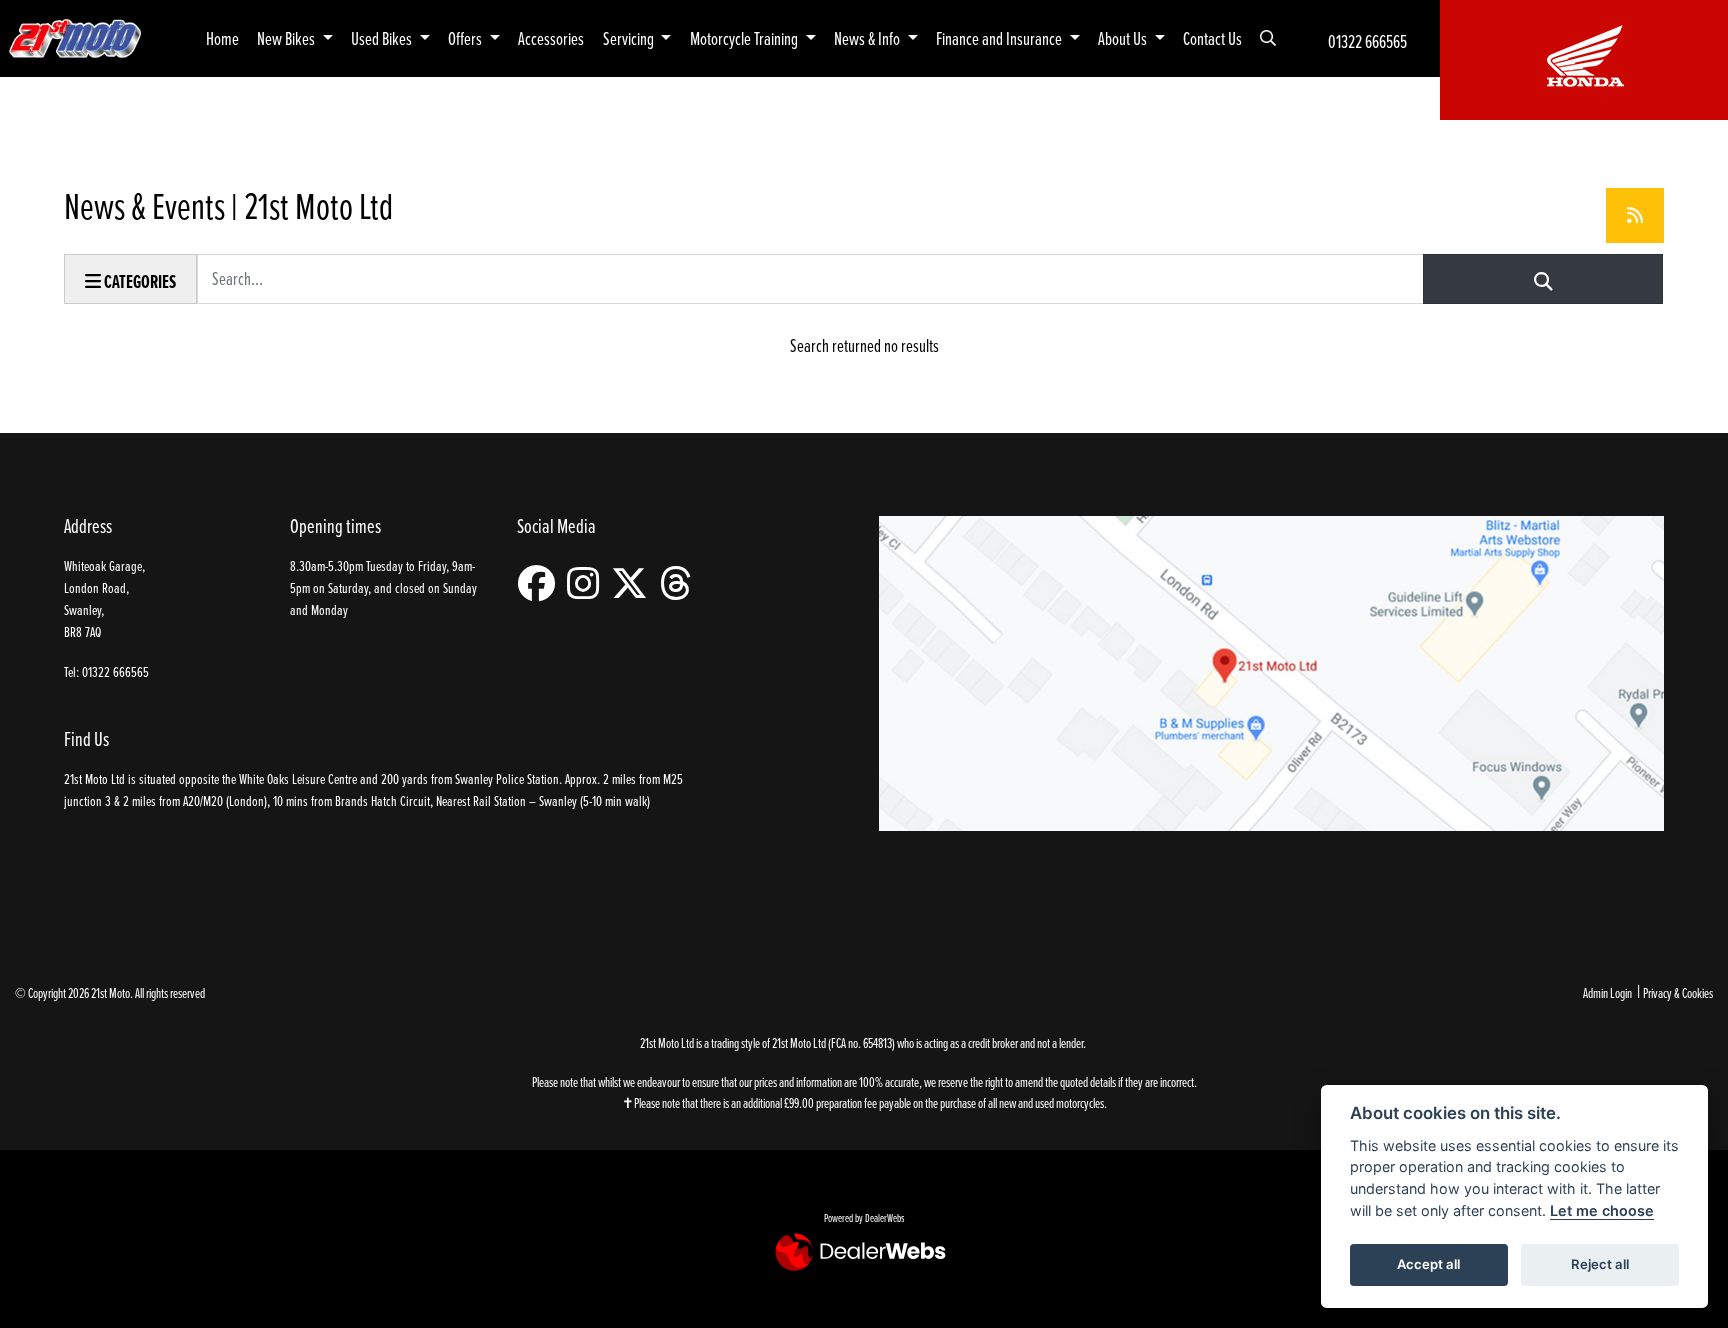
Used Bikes (383, 38)
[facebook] (541, 583)
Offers (466, 38)
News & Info (868, 38)
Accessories (551, 38)
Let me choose (1602, 1210)
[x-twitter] (634, 583)
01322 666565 (1367, 41)
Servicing (630, 38)
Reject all (1600, 1264)
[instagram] (588, 583)
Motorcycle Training (745, 38)
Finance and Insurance (1000, 38)
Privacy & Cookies (1678, 992)
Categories (138, 281)
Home (222, 38)
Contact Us (1212, 38)
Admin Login (1607, 992)
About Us (1124, 38)
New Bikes (287, 38)
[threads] (681, 583)
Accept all (1428, 1264)
